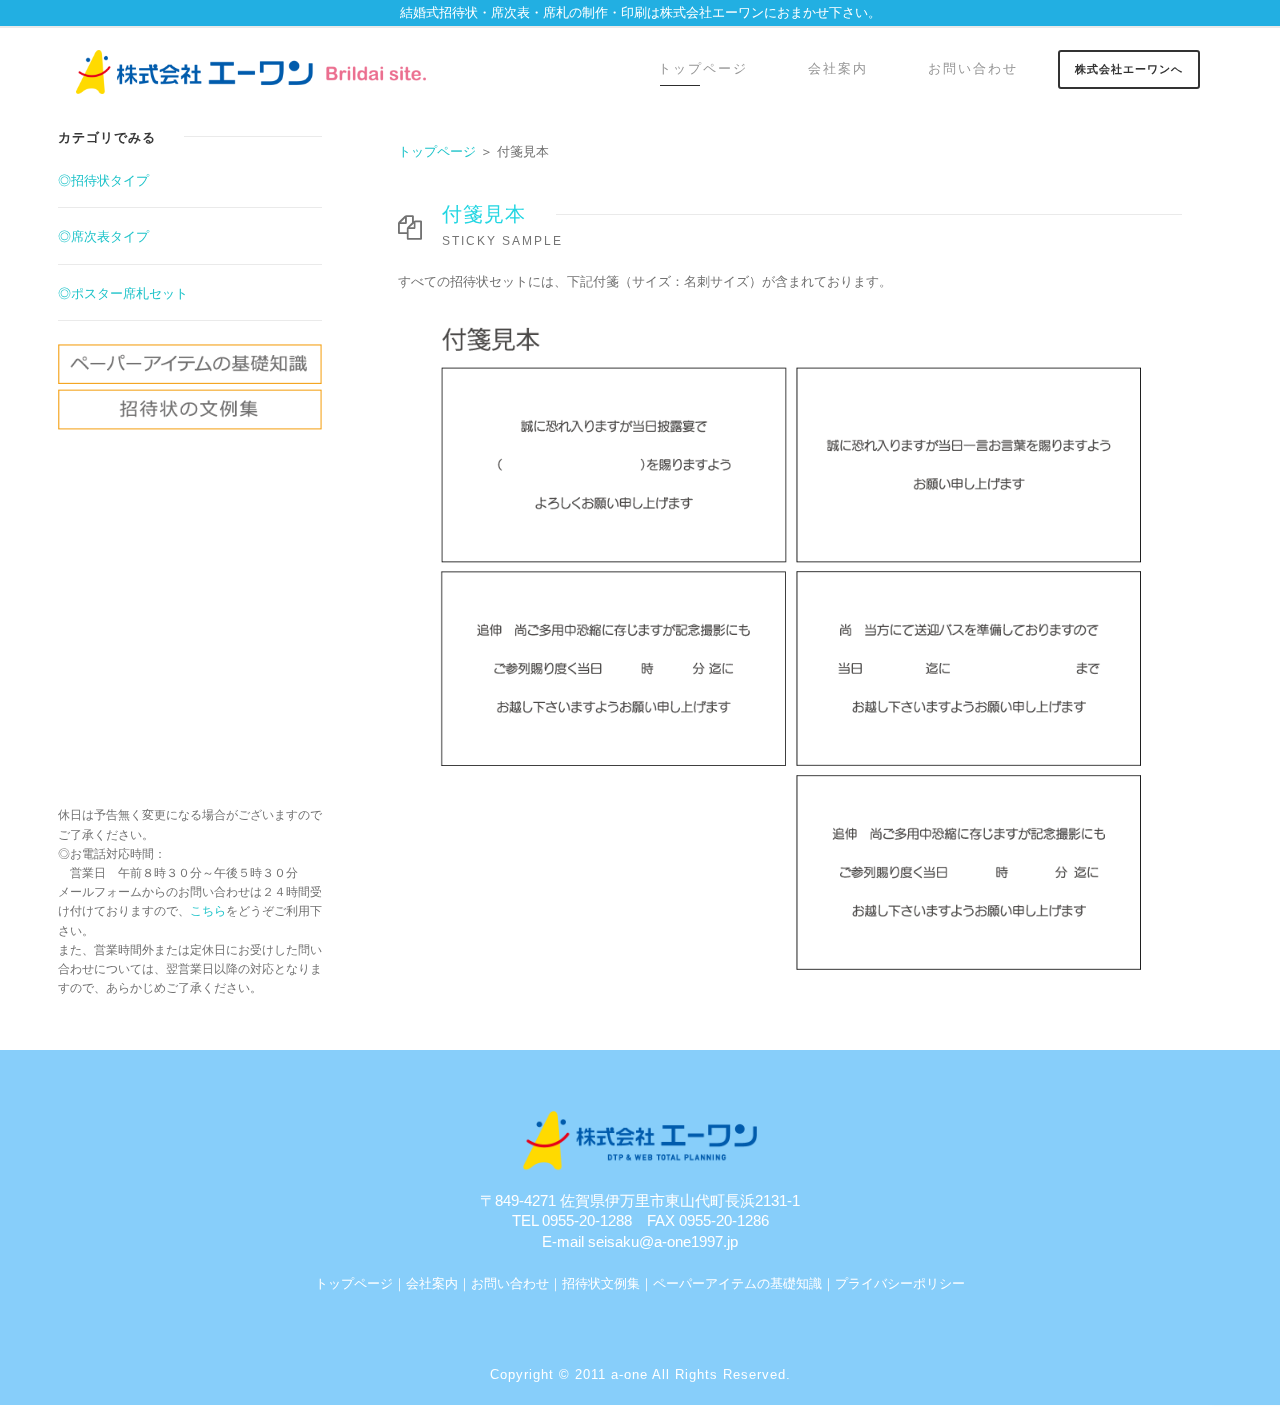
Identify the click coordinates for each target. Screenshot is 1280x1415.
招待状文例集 (601, 1283)
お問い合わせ (973, 68)
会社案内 (838, 68)
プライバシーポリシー (900, 1283)
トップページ (703, 68)
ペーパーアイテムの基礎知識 (737, 1283)
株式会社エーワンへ (1129, 69)
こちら (208, 911)
